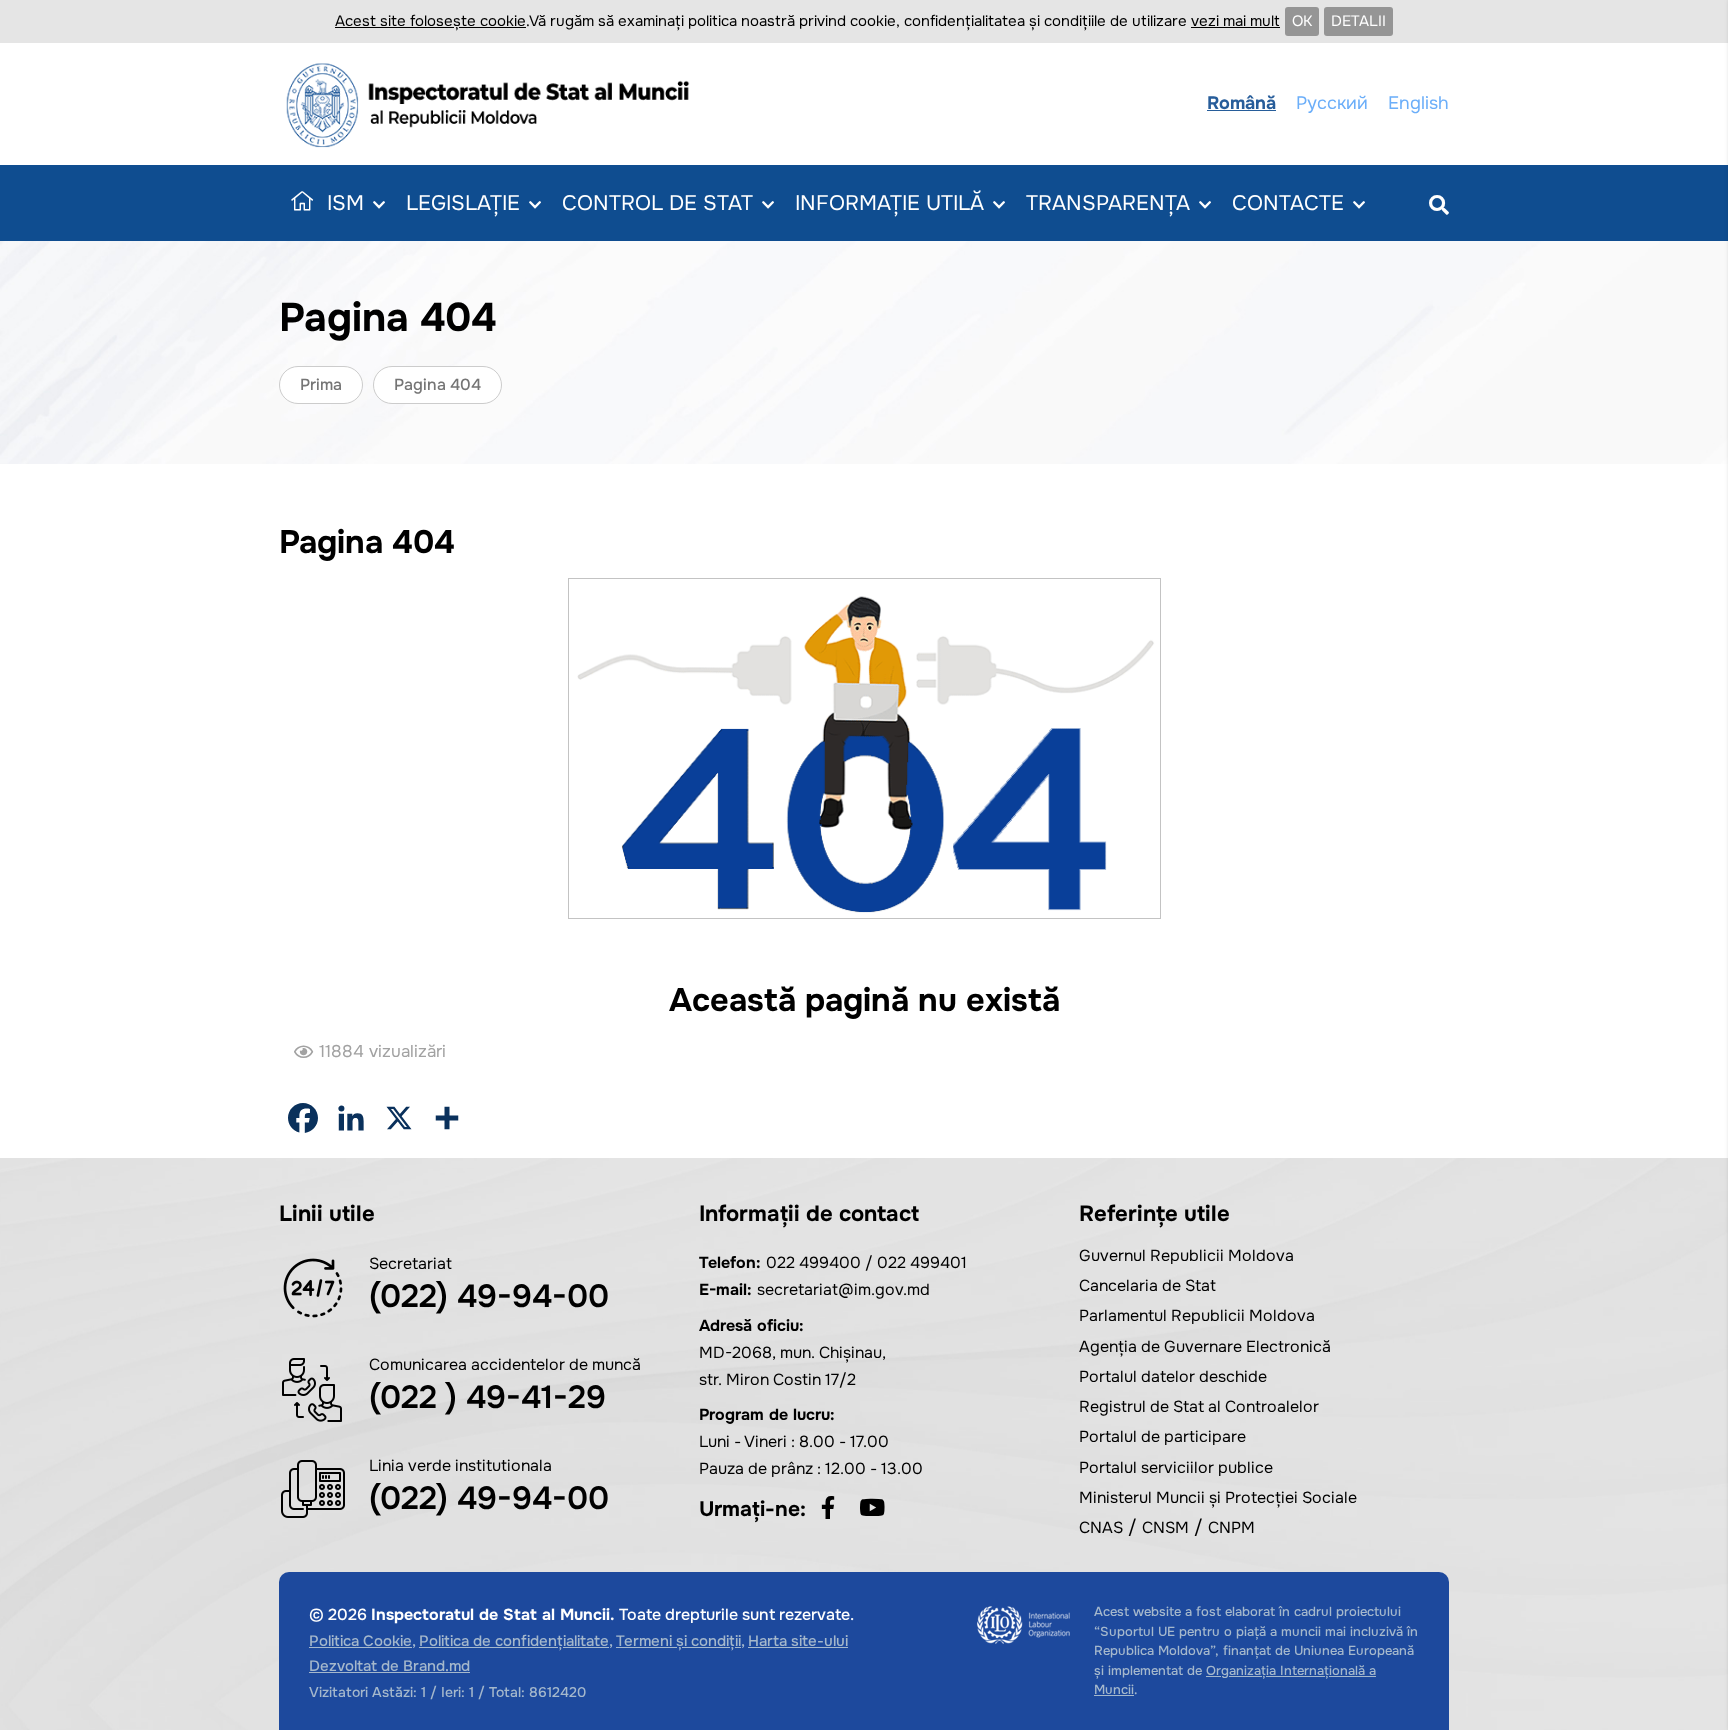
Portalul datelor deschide (1173, 1376)
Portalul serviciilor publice (1176, 1467)
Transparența (1108, 203)
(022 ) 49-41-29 (487, 1397)
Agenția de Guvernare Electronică (1205, 1346)
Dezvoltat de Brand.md (389, 1666)
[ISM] (494, 104)
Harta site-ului (798, 1641)
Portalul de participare (1162, 1436)
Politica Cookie (360, 1641)
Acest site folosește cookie (430, 21)
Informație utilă (889, 203)
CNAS (1101, 1527)
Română (1241, 103)
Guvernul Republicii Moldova (1186, 1255)
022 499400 (813, 1262)
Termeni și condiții (678, 1641)
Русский (1332, 103)
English (1418, 103)
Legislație (463, 203)
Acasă (298, 203)
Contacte (1288, 203)
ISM (345, 203)
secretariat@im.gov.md (843, 1289)
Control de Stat (657, 203)
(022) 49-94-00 (489, 1296)
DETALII (1358, 21)
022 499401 (922, 1262)
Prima (321, 384)
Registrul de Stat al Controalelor (1199, 1406)
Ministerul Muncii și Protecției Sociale (1218, 1497)
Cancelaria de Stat (1147, 1285)
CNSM (1165, 1527)
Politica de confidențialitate (514, 1641)
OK (1302, 21)
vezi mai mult (1235, 21)
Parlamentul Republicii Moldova (1197, 1315)
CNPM (1231, 1527)
